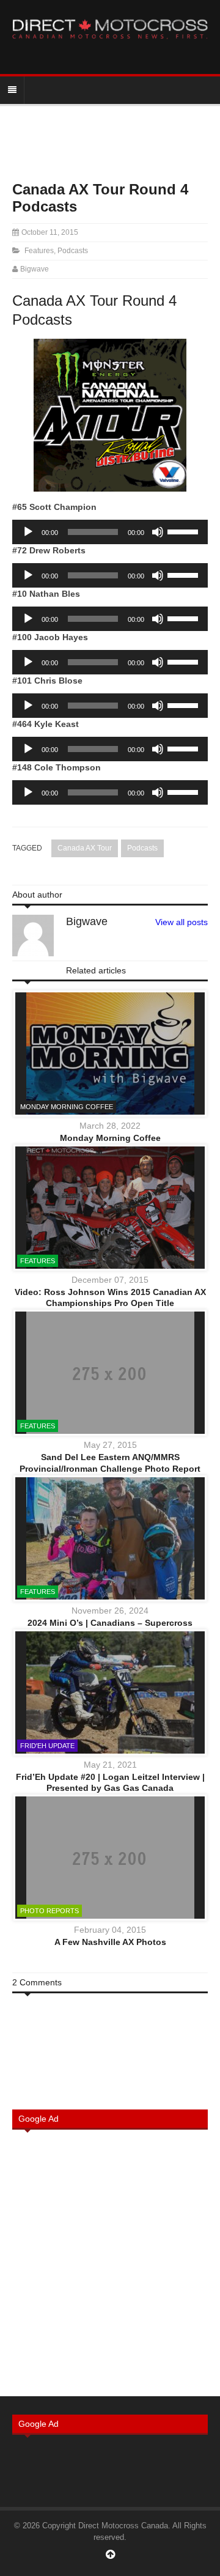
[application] (110, 532)
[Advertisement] (110, 2262)
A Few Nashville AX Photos (110, 1942)
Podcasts (73, 251)
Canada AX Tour (85, 848)
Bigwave (35, 269)
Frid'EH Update (47, 1746)
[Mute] (158, 532)
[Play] (28, 532)
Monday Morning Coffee (67, 1107)
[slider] (185, 531)
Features (39, 251)
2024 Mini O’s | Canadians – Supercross (110, 1623)
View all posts (182, 922)
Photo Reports (50, 1911)
